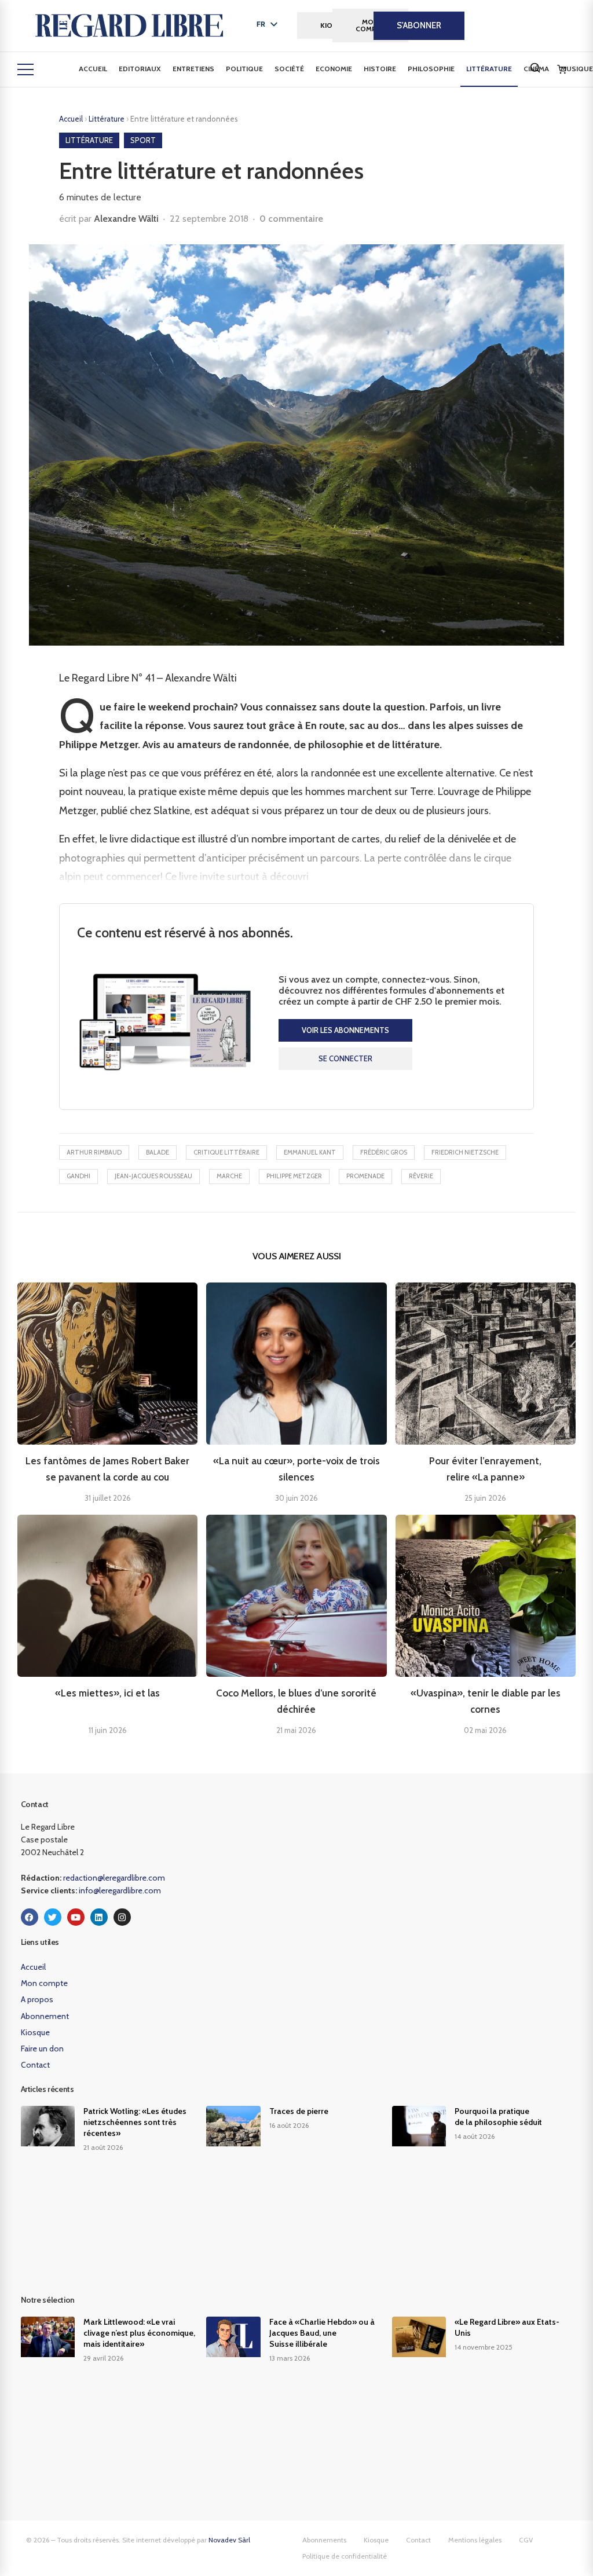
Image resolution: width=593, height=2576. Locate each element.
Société (289, 69)
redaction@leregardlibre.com (114, 1878)
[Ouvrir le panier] (562, 69)
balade (158, 1152)
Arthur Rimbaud (94, 1152)
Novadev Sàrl (229, 2540)
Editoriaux (140, 69)
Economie (334, 69)
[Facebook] (30, 1917)
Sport (143, 140)
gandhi (78, 1176)
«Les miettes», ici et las (107, 1693)
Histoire (380, 69)
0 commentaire (291, 219)
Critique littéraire (226, 1152)
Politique (244, 69)
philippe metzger (294, 1176)
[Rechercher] (535, 68)
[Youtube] (76, 1917)
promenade (365, 1176)
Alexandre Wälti (126, 219)
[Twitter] (53, 1917)
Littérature (489, 69)
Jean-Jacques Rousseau (153, 1176)
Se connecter (345, 1058)
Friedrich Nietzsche (465, 1152)
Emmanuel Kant (310, 1152)
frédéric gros (384, 1152)
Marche (229, 1176)
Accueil (93, 69)
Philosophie (431, 69)
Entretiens (193, 69)
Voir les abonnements (345, 1030)
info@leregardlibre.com (120, 1890)
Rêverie (421, 1176)
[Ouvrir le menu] (25, 69)
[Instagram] (122, 1917)
